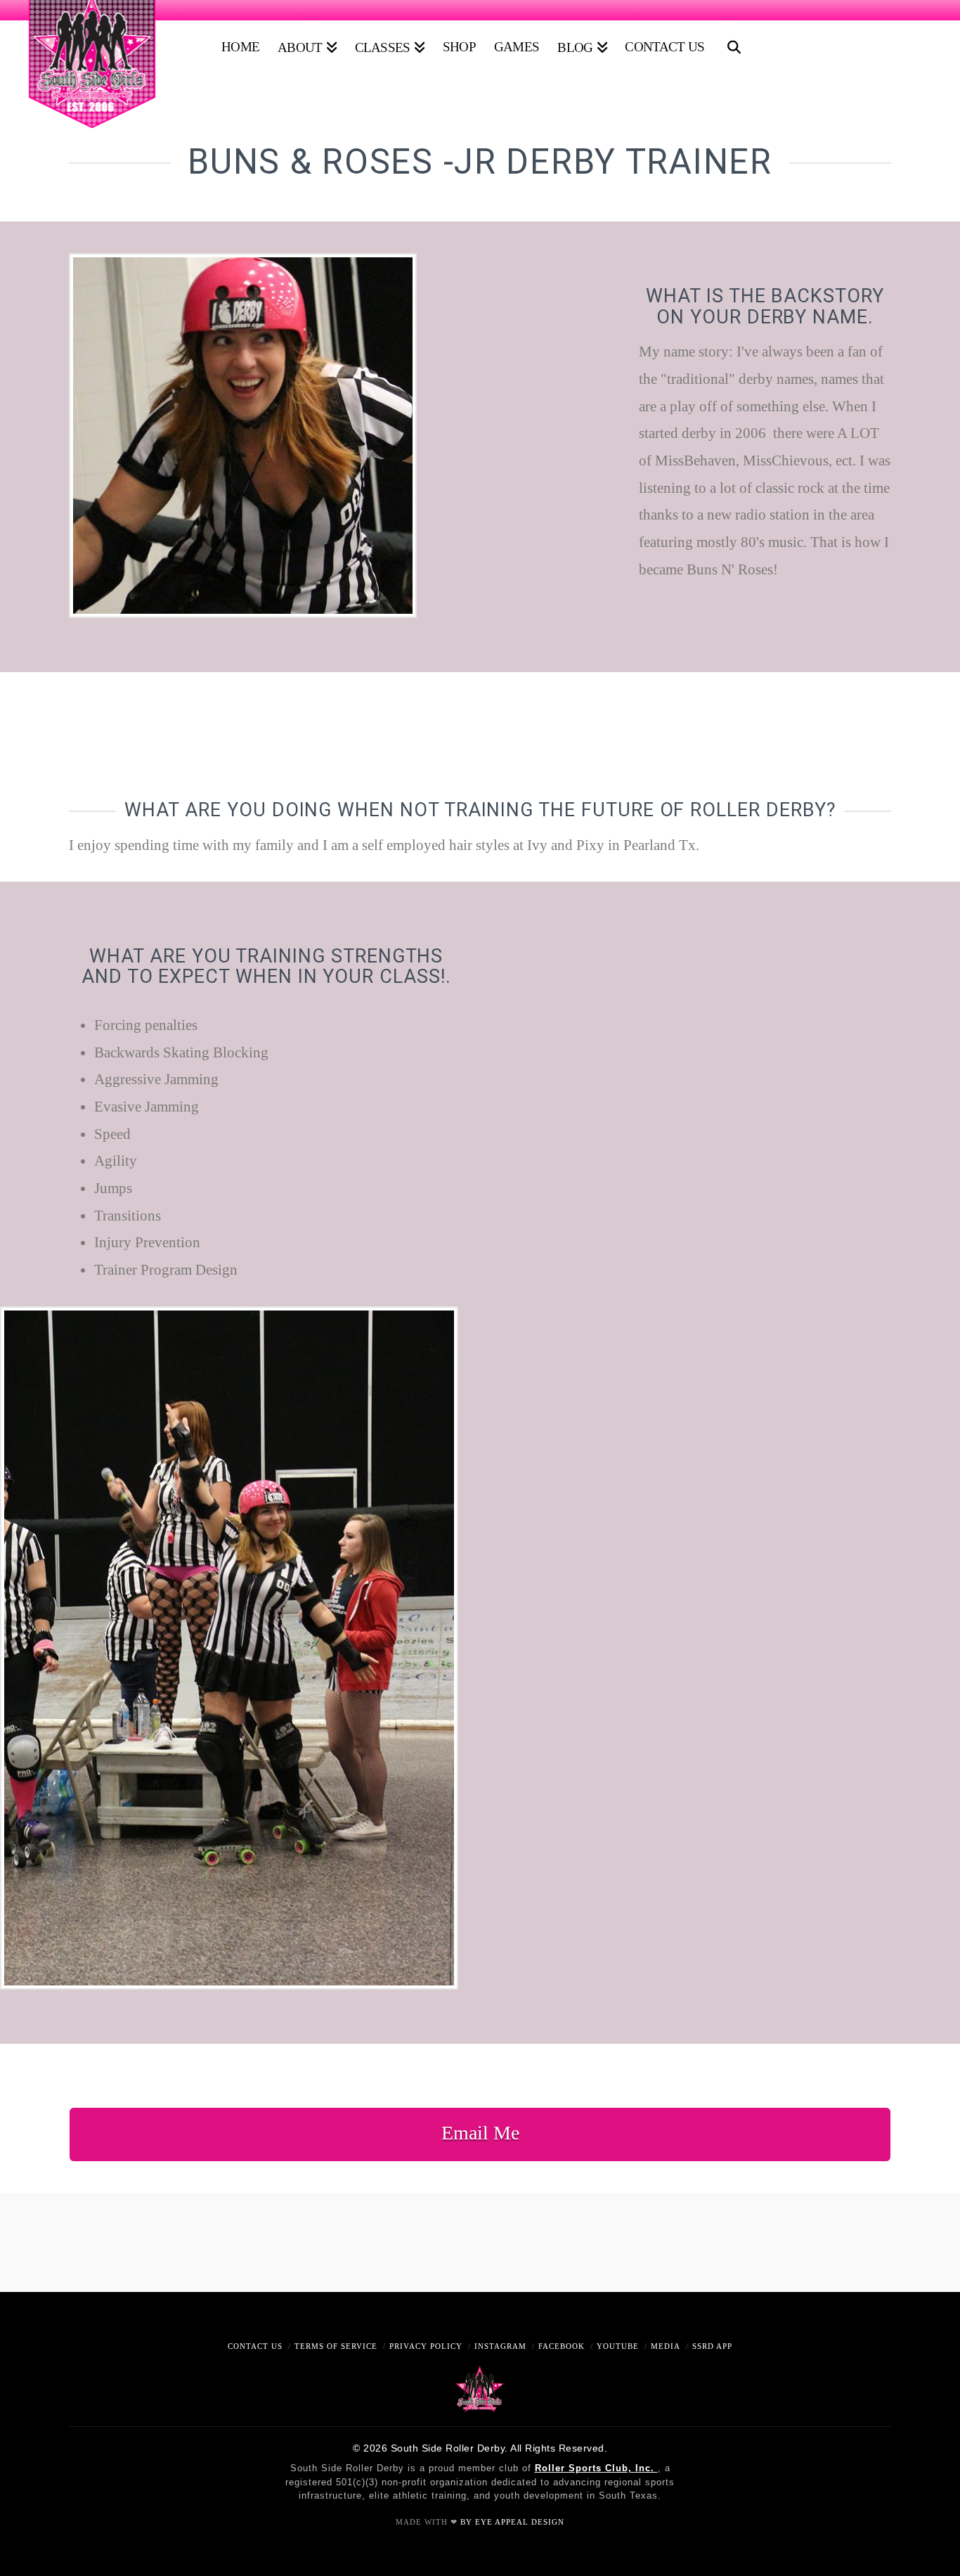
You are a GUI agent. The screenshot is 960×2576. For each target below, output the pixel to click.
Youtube (618, 2346)
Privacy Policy (426, 2346)
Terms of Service (336, 2346)
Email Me (480, 2133)
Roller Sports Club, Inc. (596, 2468)
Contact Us (255, 2346)
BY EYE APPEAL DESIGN (512, 2522)
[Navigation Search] (731, 42)
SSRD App (712, 2346)
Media (666, 2346)
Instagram (500, 2346)
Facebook (562, 2346)
